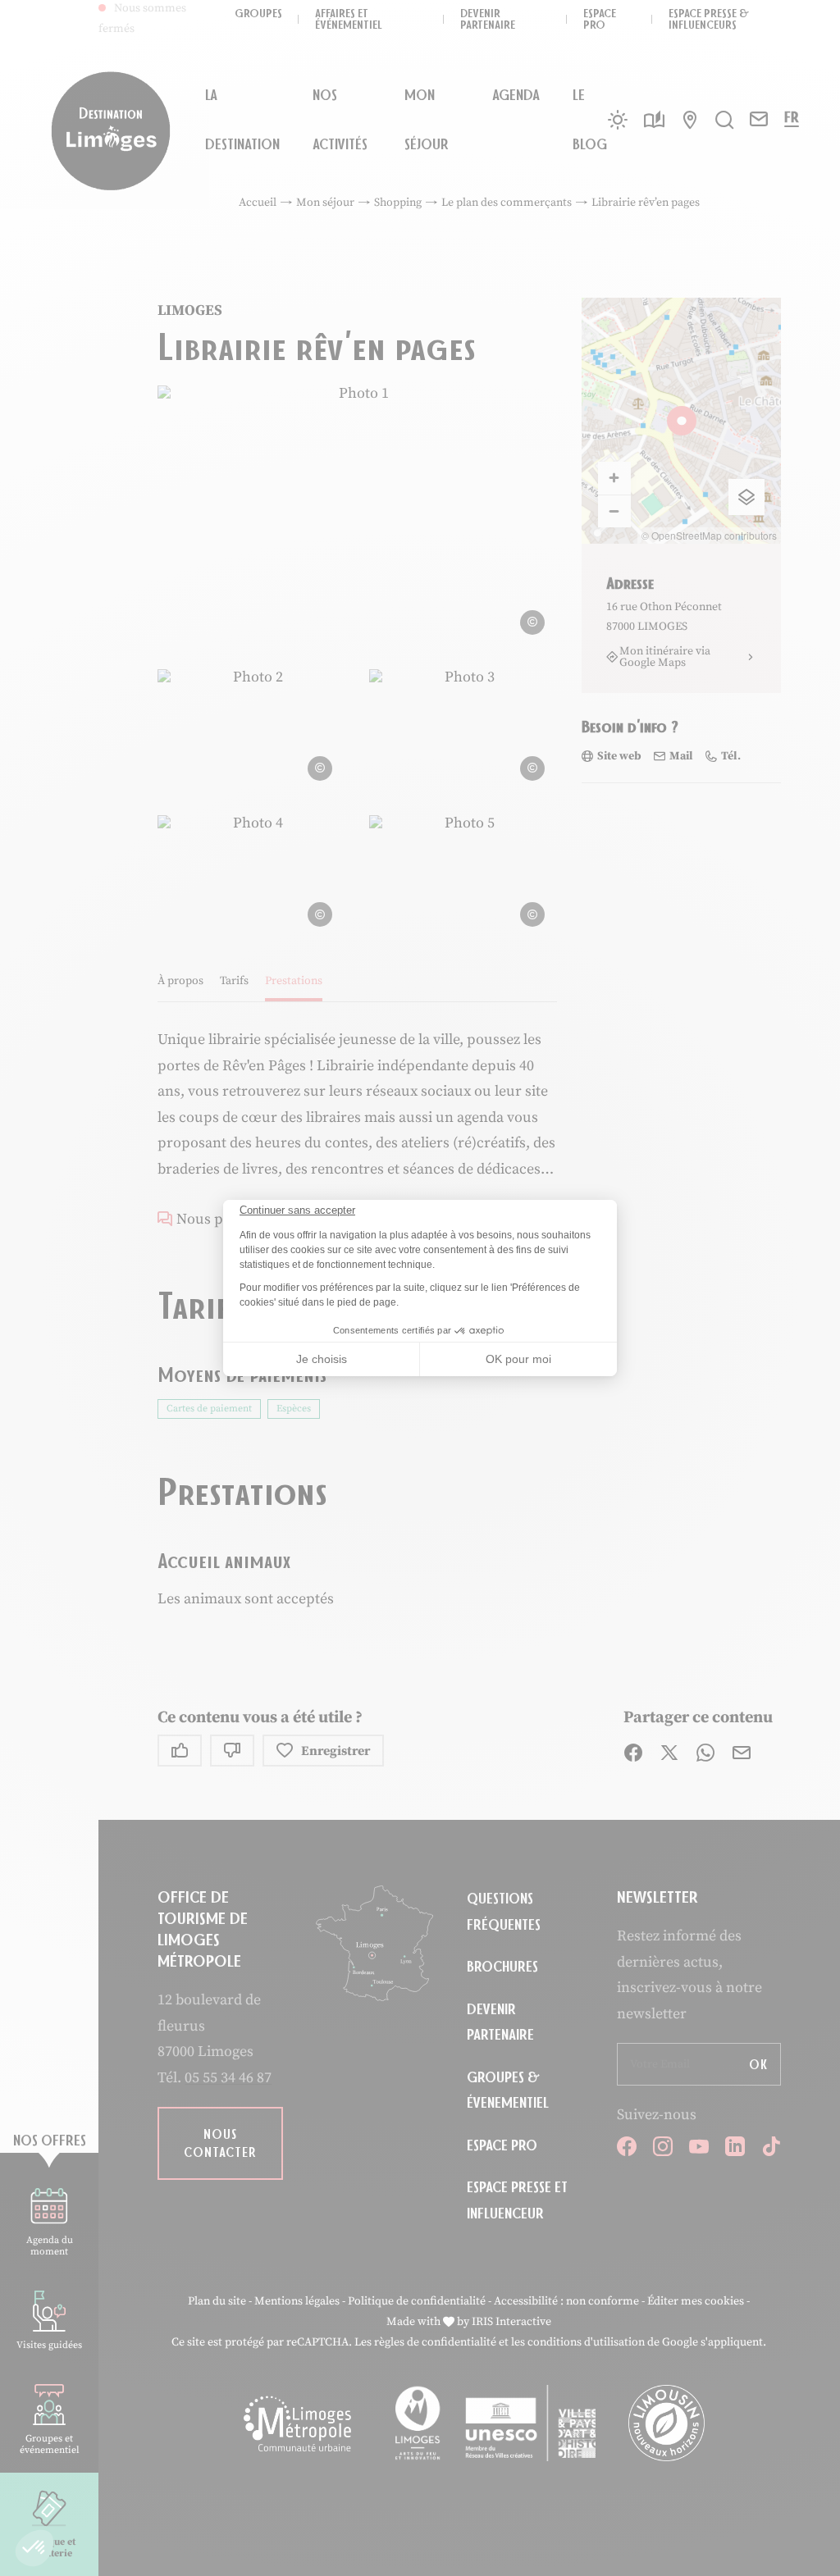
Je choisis (322, 1359)
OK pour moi (518, 1359)
